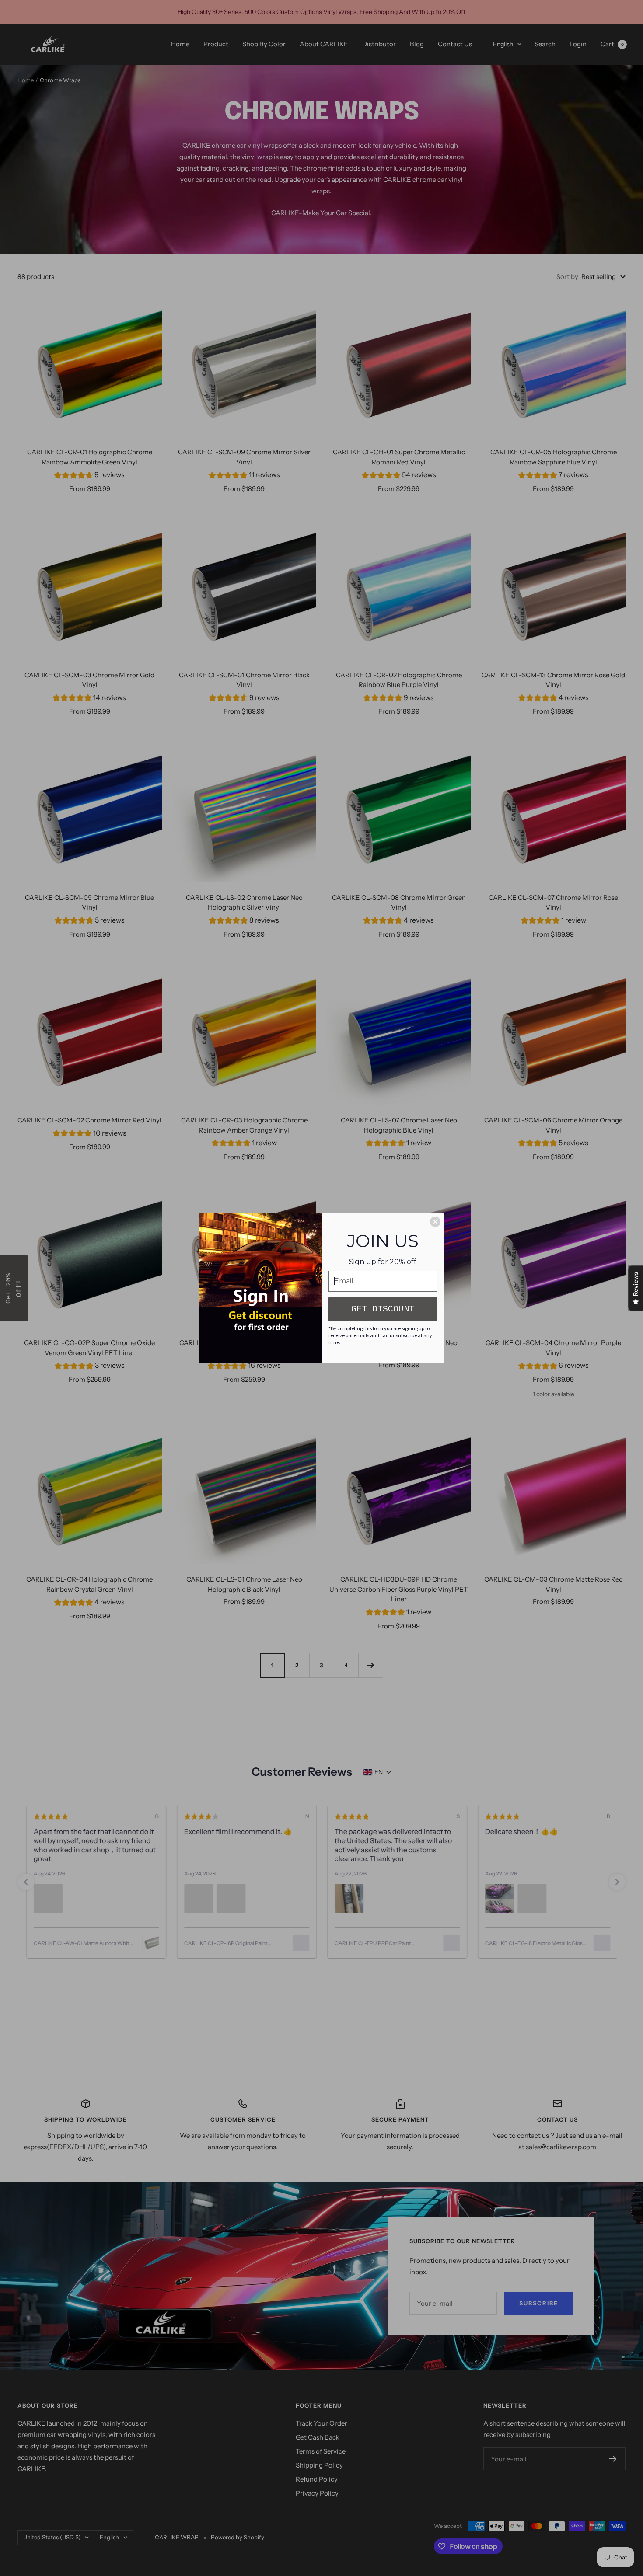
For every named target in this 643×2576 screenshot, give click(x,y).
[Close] (435, 1222)
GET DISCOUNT (383, 1309)
